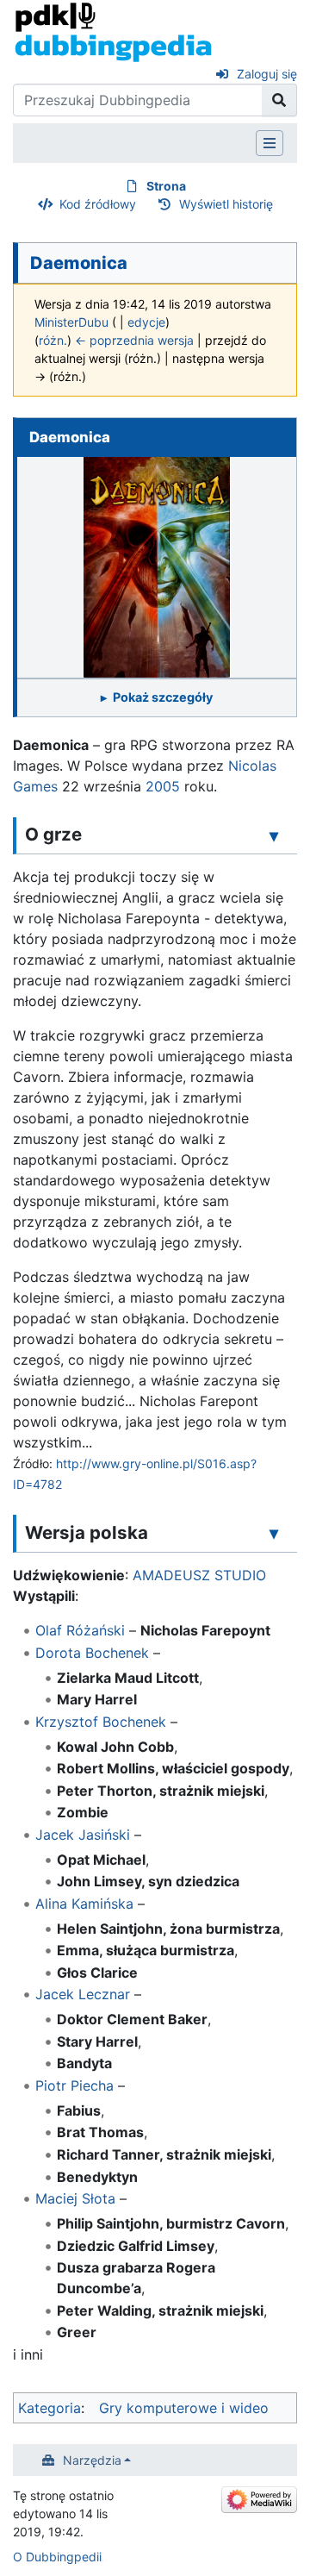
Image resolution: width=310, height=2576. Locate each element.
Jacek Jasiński (83, 1835)
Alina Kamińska (84, 1904)
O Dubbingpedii (57, 2557)
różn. (53, 340)
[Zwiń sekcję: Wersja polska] (274, 1534)
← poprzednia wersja (134, 340)
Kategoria (50, 2408)
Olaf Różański (80, 1630)
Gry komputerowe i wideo (184, 2408)
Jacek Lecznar (83, 1994)
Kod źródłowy (98, 204)
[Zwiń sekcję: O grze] (274, 835)
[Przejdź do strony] (279, 100)
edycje (146, 322)
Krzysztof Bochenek (101, 1722)
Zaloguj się (267, 74)
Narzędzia (92, 2460)
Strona (166, 186)
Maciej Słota (75, 2198)
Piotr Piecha (74, 2085)
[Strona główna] (113, 31)
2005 (163, 786)
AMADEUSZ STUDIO (199, 1575)
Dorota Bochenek (92, 1653)
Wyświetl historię (226, 204)
